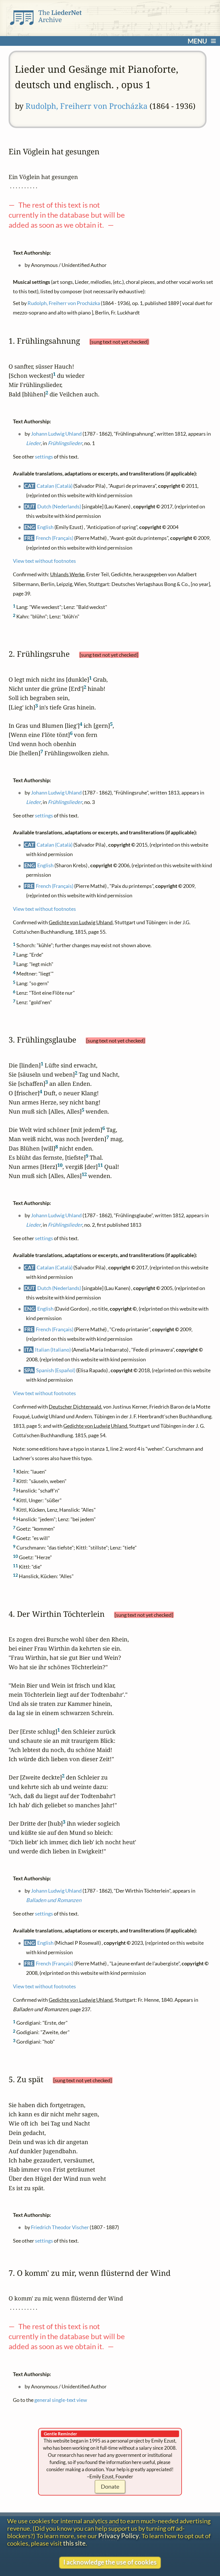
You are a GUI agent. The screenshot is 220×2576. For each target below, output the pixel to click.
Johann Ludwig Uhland (56, 434)
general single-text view (61, 2400)
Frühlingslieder (65, 443)
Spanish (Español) (56, 1370)
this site (74, 2543)
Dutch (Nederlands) (59, 506)
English (45, 527)
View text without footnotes (44, 561)
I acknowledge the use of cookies (110, 2562)
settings (44, 457)
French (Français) (55, 538)
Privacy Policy (119, 2536)
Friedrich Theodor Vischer (60, 2227)
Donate (110, 2486)
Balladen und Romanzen (54, 1900)
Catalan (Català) (55, 485)
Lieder (33, 443)
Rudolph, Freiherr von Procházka (87, 106)
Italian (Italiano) (53, 1350)
